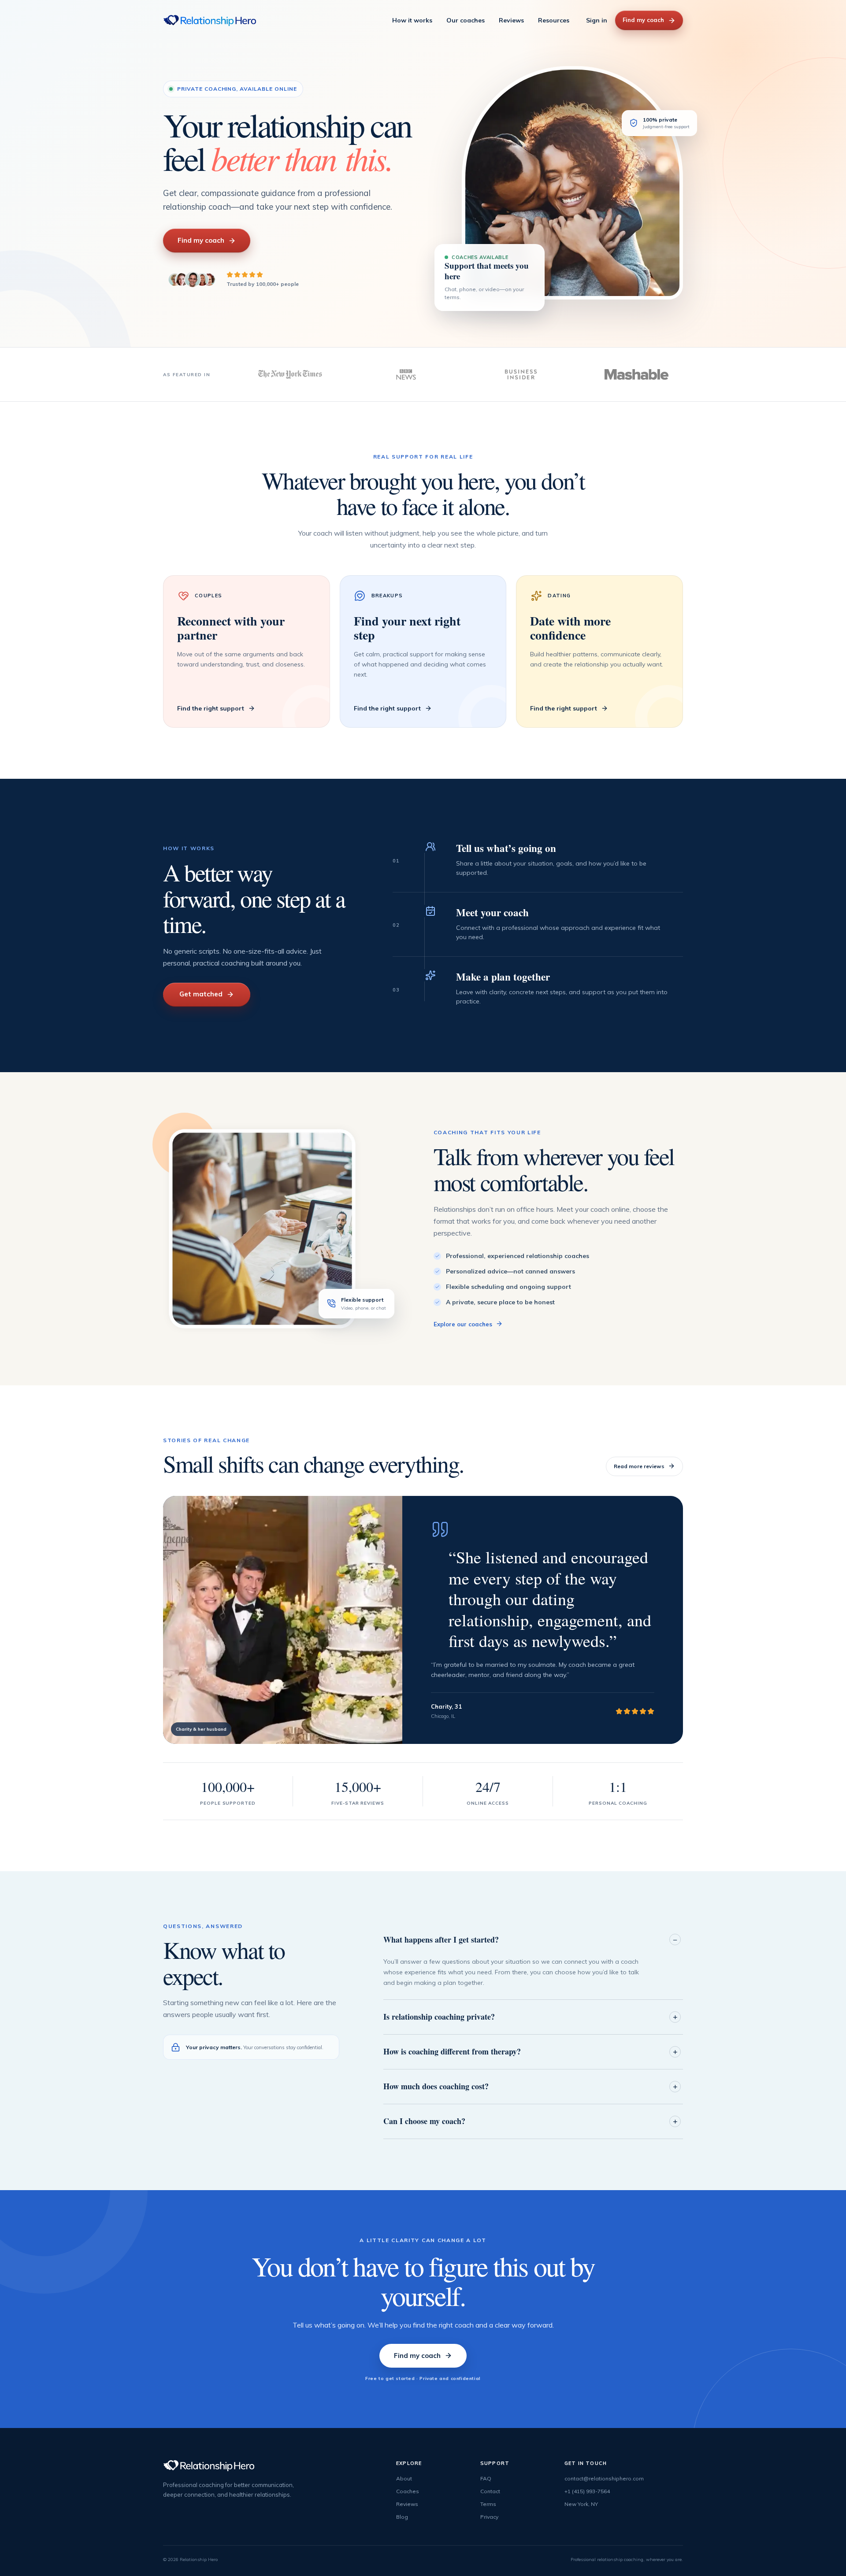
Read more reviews (639, 1466)
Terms (488, 2504)
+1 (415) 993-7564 (587, 2491)
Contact (490, 2491)
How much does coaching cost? (436, 2086)
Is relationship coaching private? (439, 2017)
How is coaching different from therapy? (452, 2051)
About (404, 2478)
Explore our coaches (463, 1324)
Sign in (597, 20)
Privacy (489, 2517)
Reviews (511, 20)
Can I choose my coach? (424, 2121)
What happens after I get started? (441, 1939)
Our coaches (466, 20)
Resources (554, 20)
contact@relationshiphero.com (604, 2478)
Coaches (408, 2491)
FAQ (486, 2478)
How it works (412, 20)
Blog (402, 2517)
